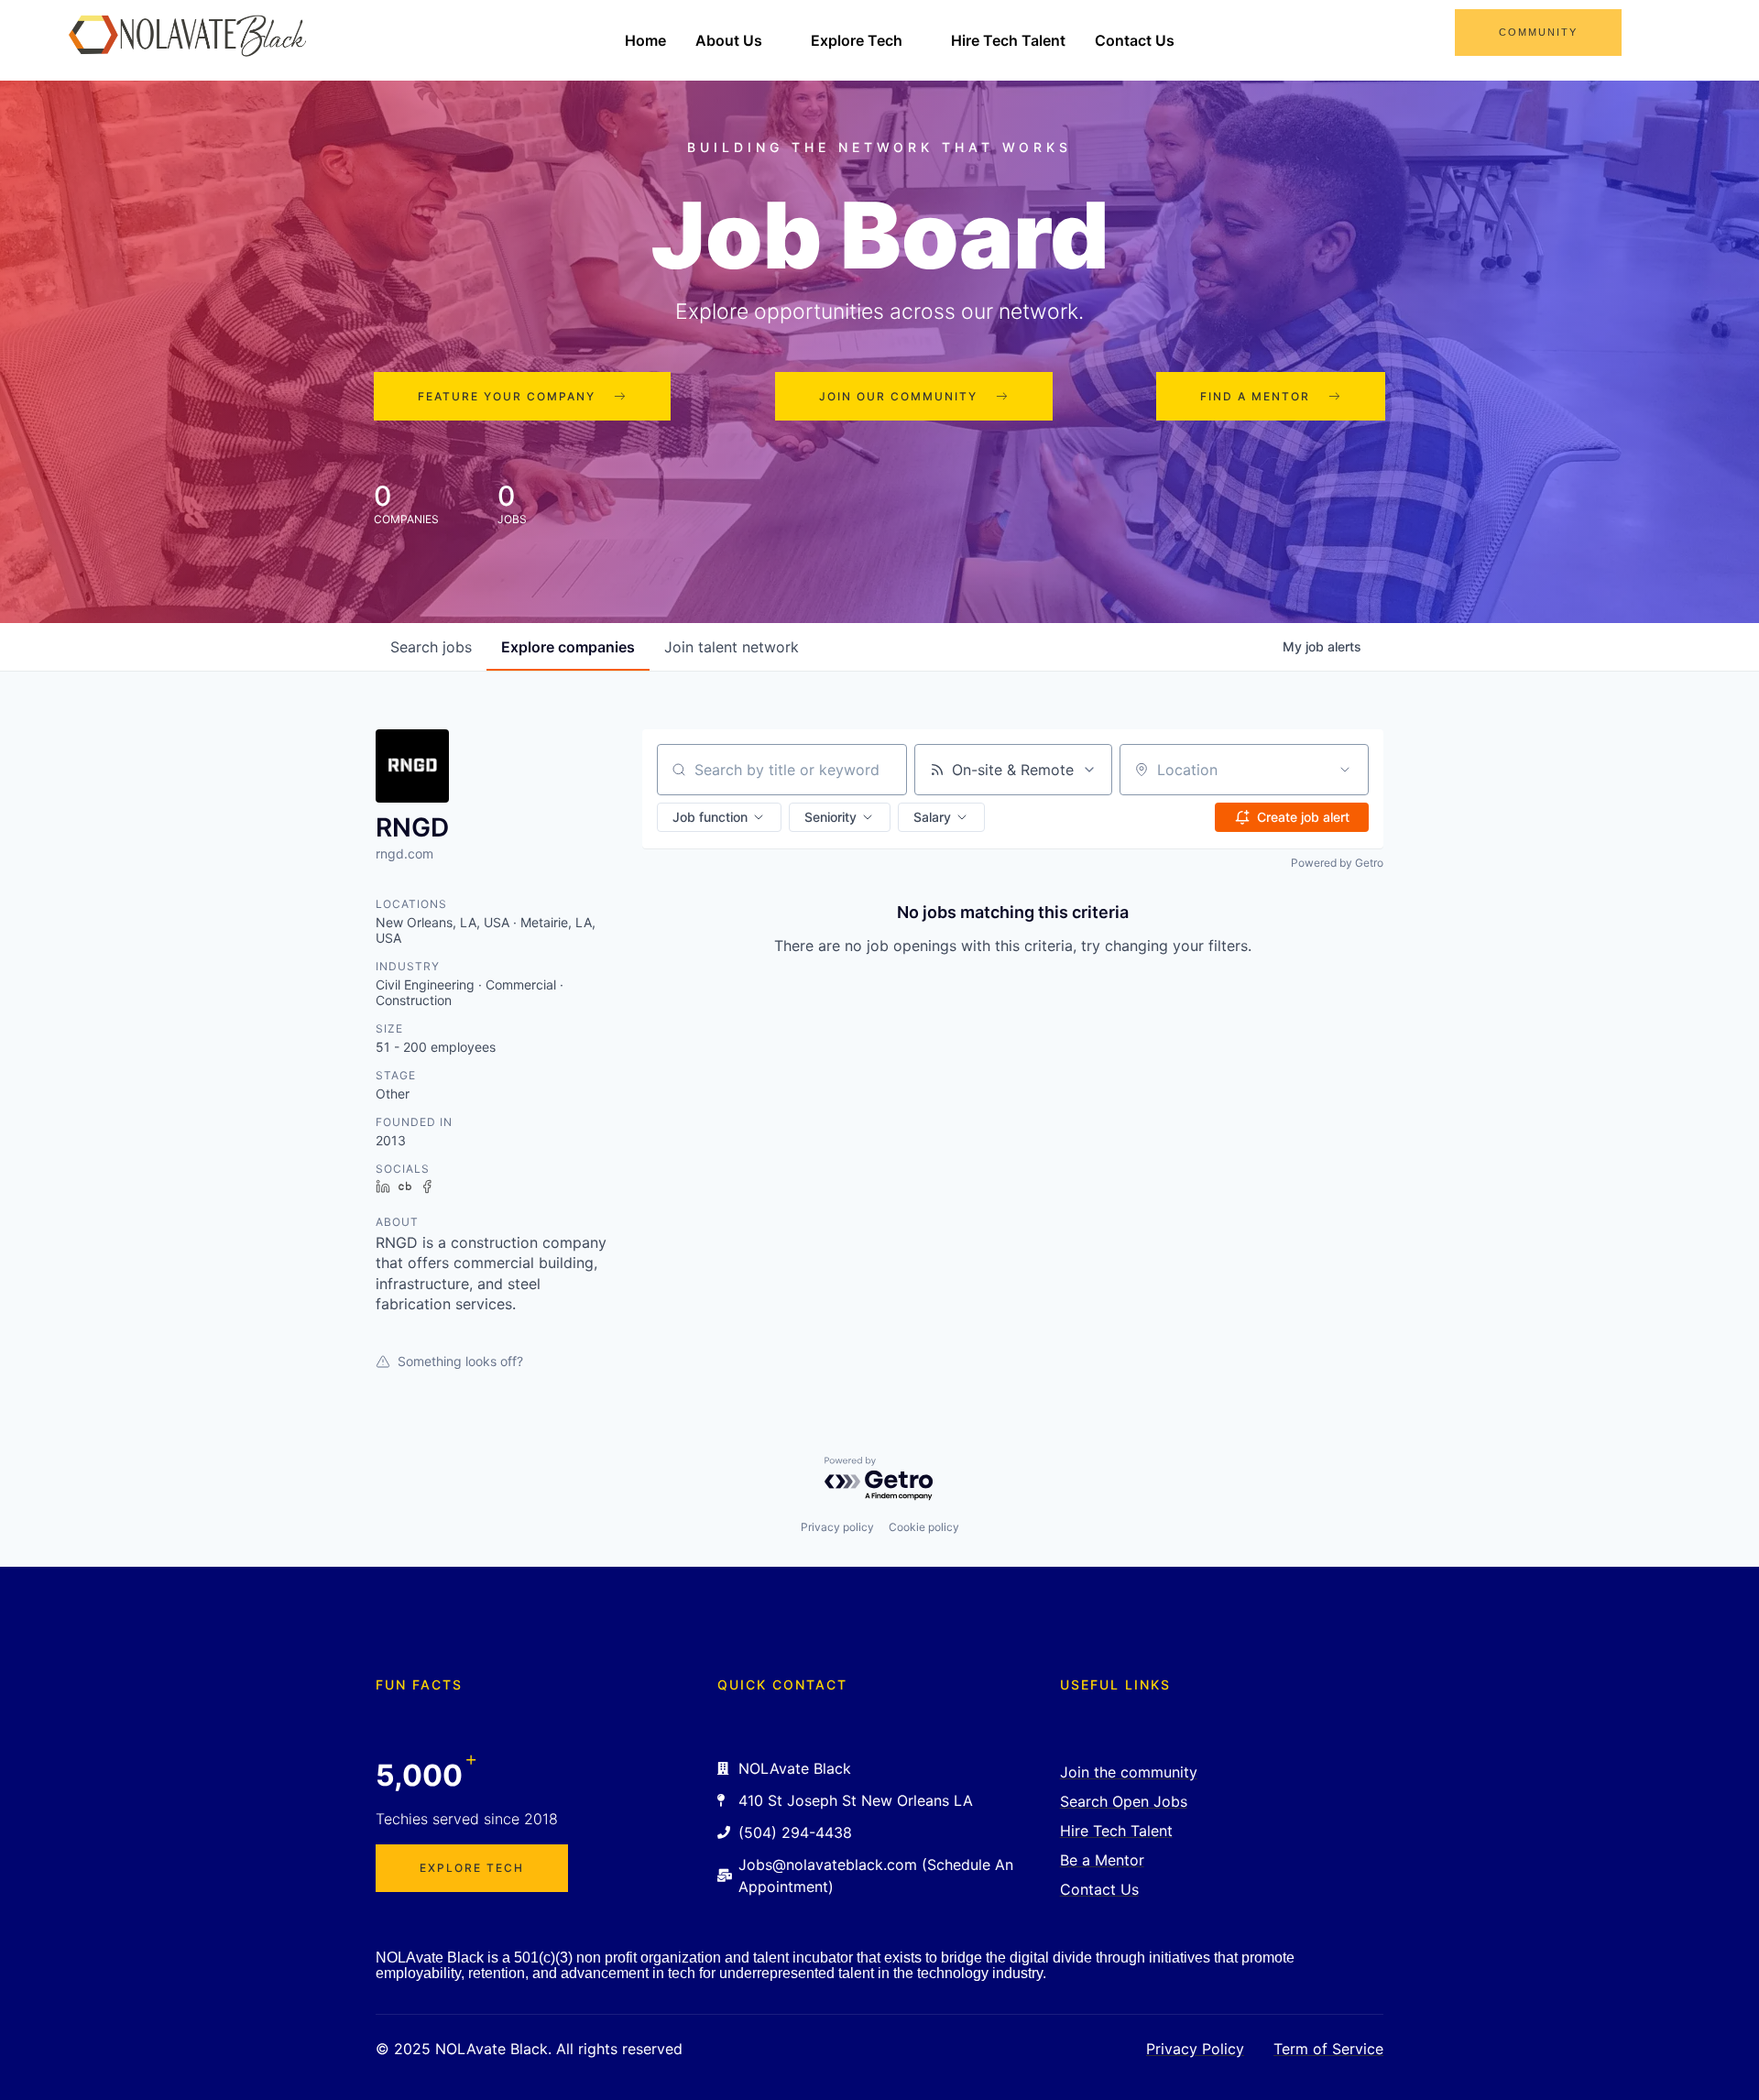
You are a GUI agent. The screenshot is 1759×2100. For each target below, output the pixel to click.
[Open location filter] (1345, 770)
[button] (719, 817)
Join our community (898, 396)
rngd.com (404, 853)
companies (568, 647)
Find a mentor (1255, 396)
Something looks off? (460, 1361)
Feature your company (507, 396)
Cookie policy (924, 1527)
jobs (431, 647)
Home (645, 40)
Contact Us (1135, 40)
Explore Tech (857, 40)
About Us (729, 40)
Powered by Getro (1337, 863)
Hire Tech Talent (1008, 40)
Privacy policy (837, 1527)
